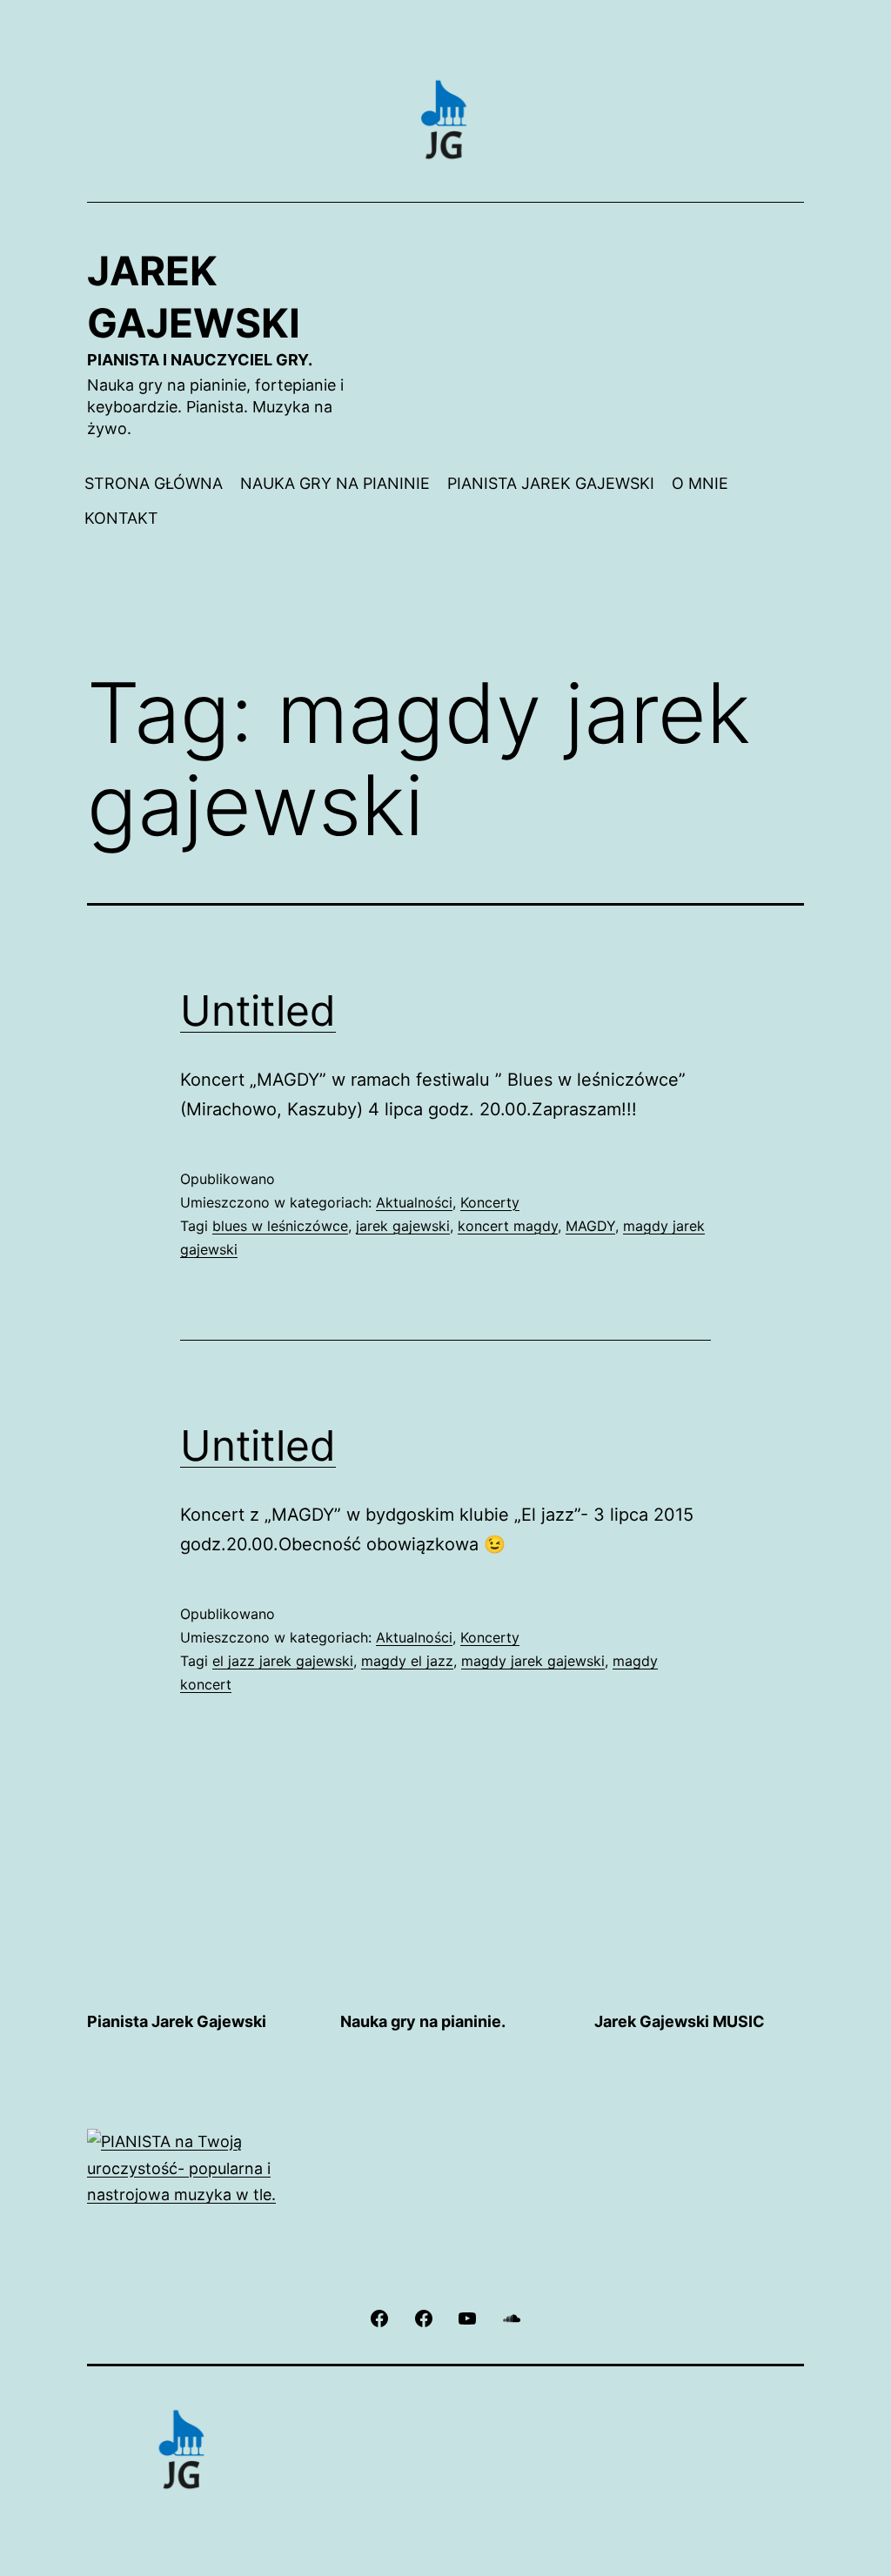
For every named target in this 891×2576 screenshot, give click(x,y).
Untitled (258, 1010)
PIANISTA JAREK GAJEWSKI (551, 483)
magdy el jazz (407, 1661)
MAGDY (590, 1226)
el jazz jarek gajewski (283, 1661)
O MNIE (700, 483)
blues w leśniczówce (280, 1226)
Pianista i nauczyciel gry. (200, 360)
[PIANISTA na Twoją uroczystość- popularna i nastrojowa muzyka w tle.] (192, 2168)
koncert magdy (508, 1226)
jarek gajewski (403, 1226)
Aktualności (414, 1202)
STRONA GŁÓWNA (154, 483)
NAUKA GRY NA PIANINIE (335, 483)
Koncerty (490, 1202)
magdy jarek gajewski (533, 1661)
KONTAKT (121, 518)
